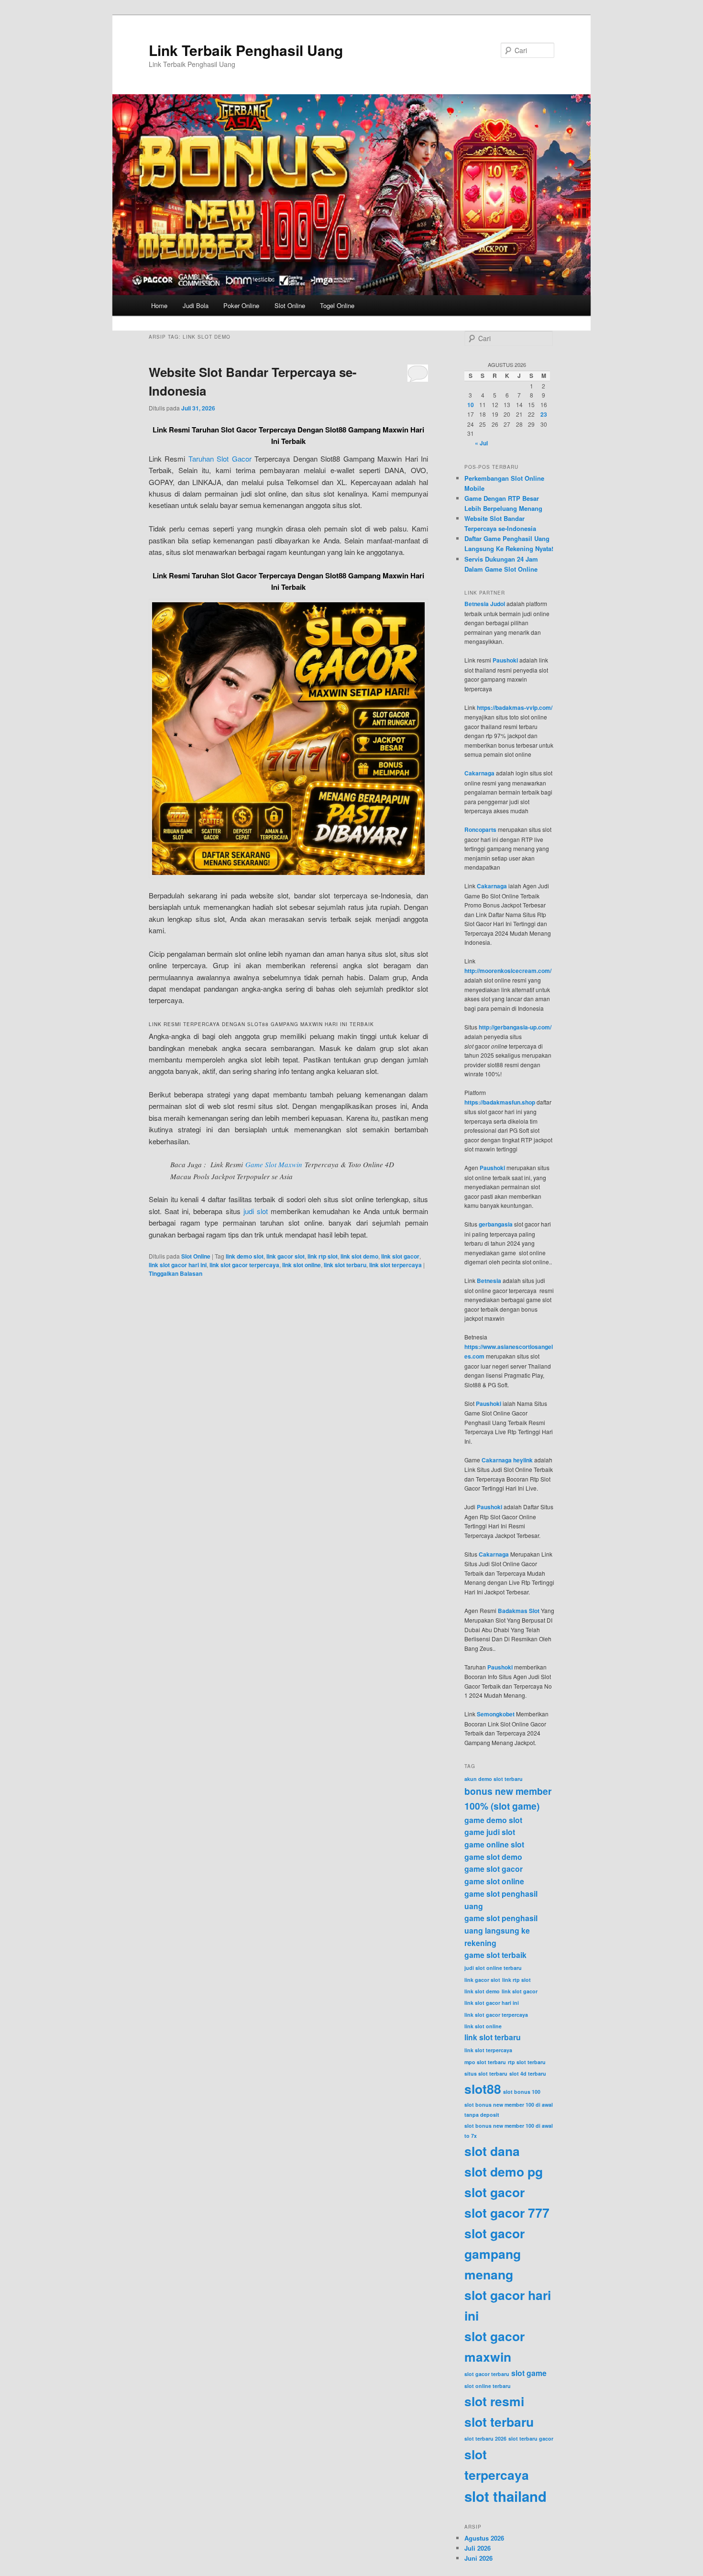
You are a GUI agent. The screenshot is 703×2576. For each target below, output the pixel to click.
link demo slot (245, 1256)
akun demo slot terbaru (494, 1779)
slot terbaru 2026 (485, 2438)
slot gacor (494, 2192)
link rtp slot (323, 1256)
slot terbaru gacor (531, 2438)
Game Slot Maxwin (274, 1164)
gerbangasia (496, 1224)
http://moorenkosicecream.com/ (508, 971)
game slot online (494, 1881)
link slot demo (359, 1256)
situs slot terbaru (486, 2073)
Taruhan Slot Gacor (220, 459)
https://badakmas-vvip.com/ (515, 708)
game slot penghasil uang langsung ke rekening (501, 1930)
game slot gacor (494, 1869)
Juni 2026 (478, 2558)
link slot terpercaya (395, 1265)
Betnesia (489, 1281)
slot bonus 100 (522, 2092)
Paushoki (505, 660)
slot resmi (494, 2401)
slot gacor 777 (507, 2212)
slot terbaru (499, 2421)
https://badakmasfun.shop (500, 1102)
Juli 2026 (478, 2548)
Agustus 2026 (484, 2538)
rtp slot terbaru (527, 2062)
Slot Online (290, 305)
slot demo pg (504, 2171)
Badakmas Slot (519, 1611)
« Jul (481, 443)
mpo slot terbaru (485, 2062)
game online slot (494, 1844)
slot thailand (505, 2496)
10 (471, 405)
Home (159, 305)
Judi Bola (196, 305)
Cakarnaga (479, 773)
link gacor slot (286, 1256)
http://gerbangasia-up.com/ (515, 1027)
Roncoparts (480, 829)
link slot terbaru (345, 1265)
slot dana (492, 2151)
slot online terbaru (488, 2386)
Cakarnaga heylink (507, 1460)
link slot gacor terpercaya (244, 1265)
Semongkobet (496, 1714)
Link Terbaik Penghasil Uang (246, 50)
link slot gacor (400, 1256)
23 (544, 414)
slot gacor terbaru (487, 2374)
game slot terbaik (495, 1955)
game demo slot (493, 1820)
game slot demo (493, 1857)
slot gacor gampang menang (494, 2254)
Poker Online (241, 305)
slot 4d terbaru (528, 2073)
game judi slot (490, 1832)
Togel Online (337, 305)
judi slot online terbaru (493, 1968)
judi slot (256, 1211)
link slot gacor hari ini (178, 1265)
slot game (529, 2373)
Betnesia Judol (485, 604)
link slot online (302, 1265)
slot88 (483, 2089)
